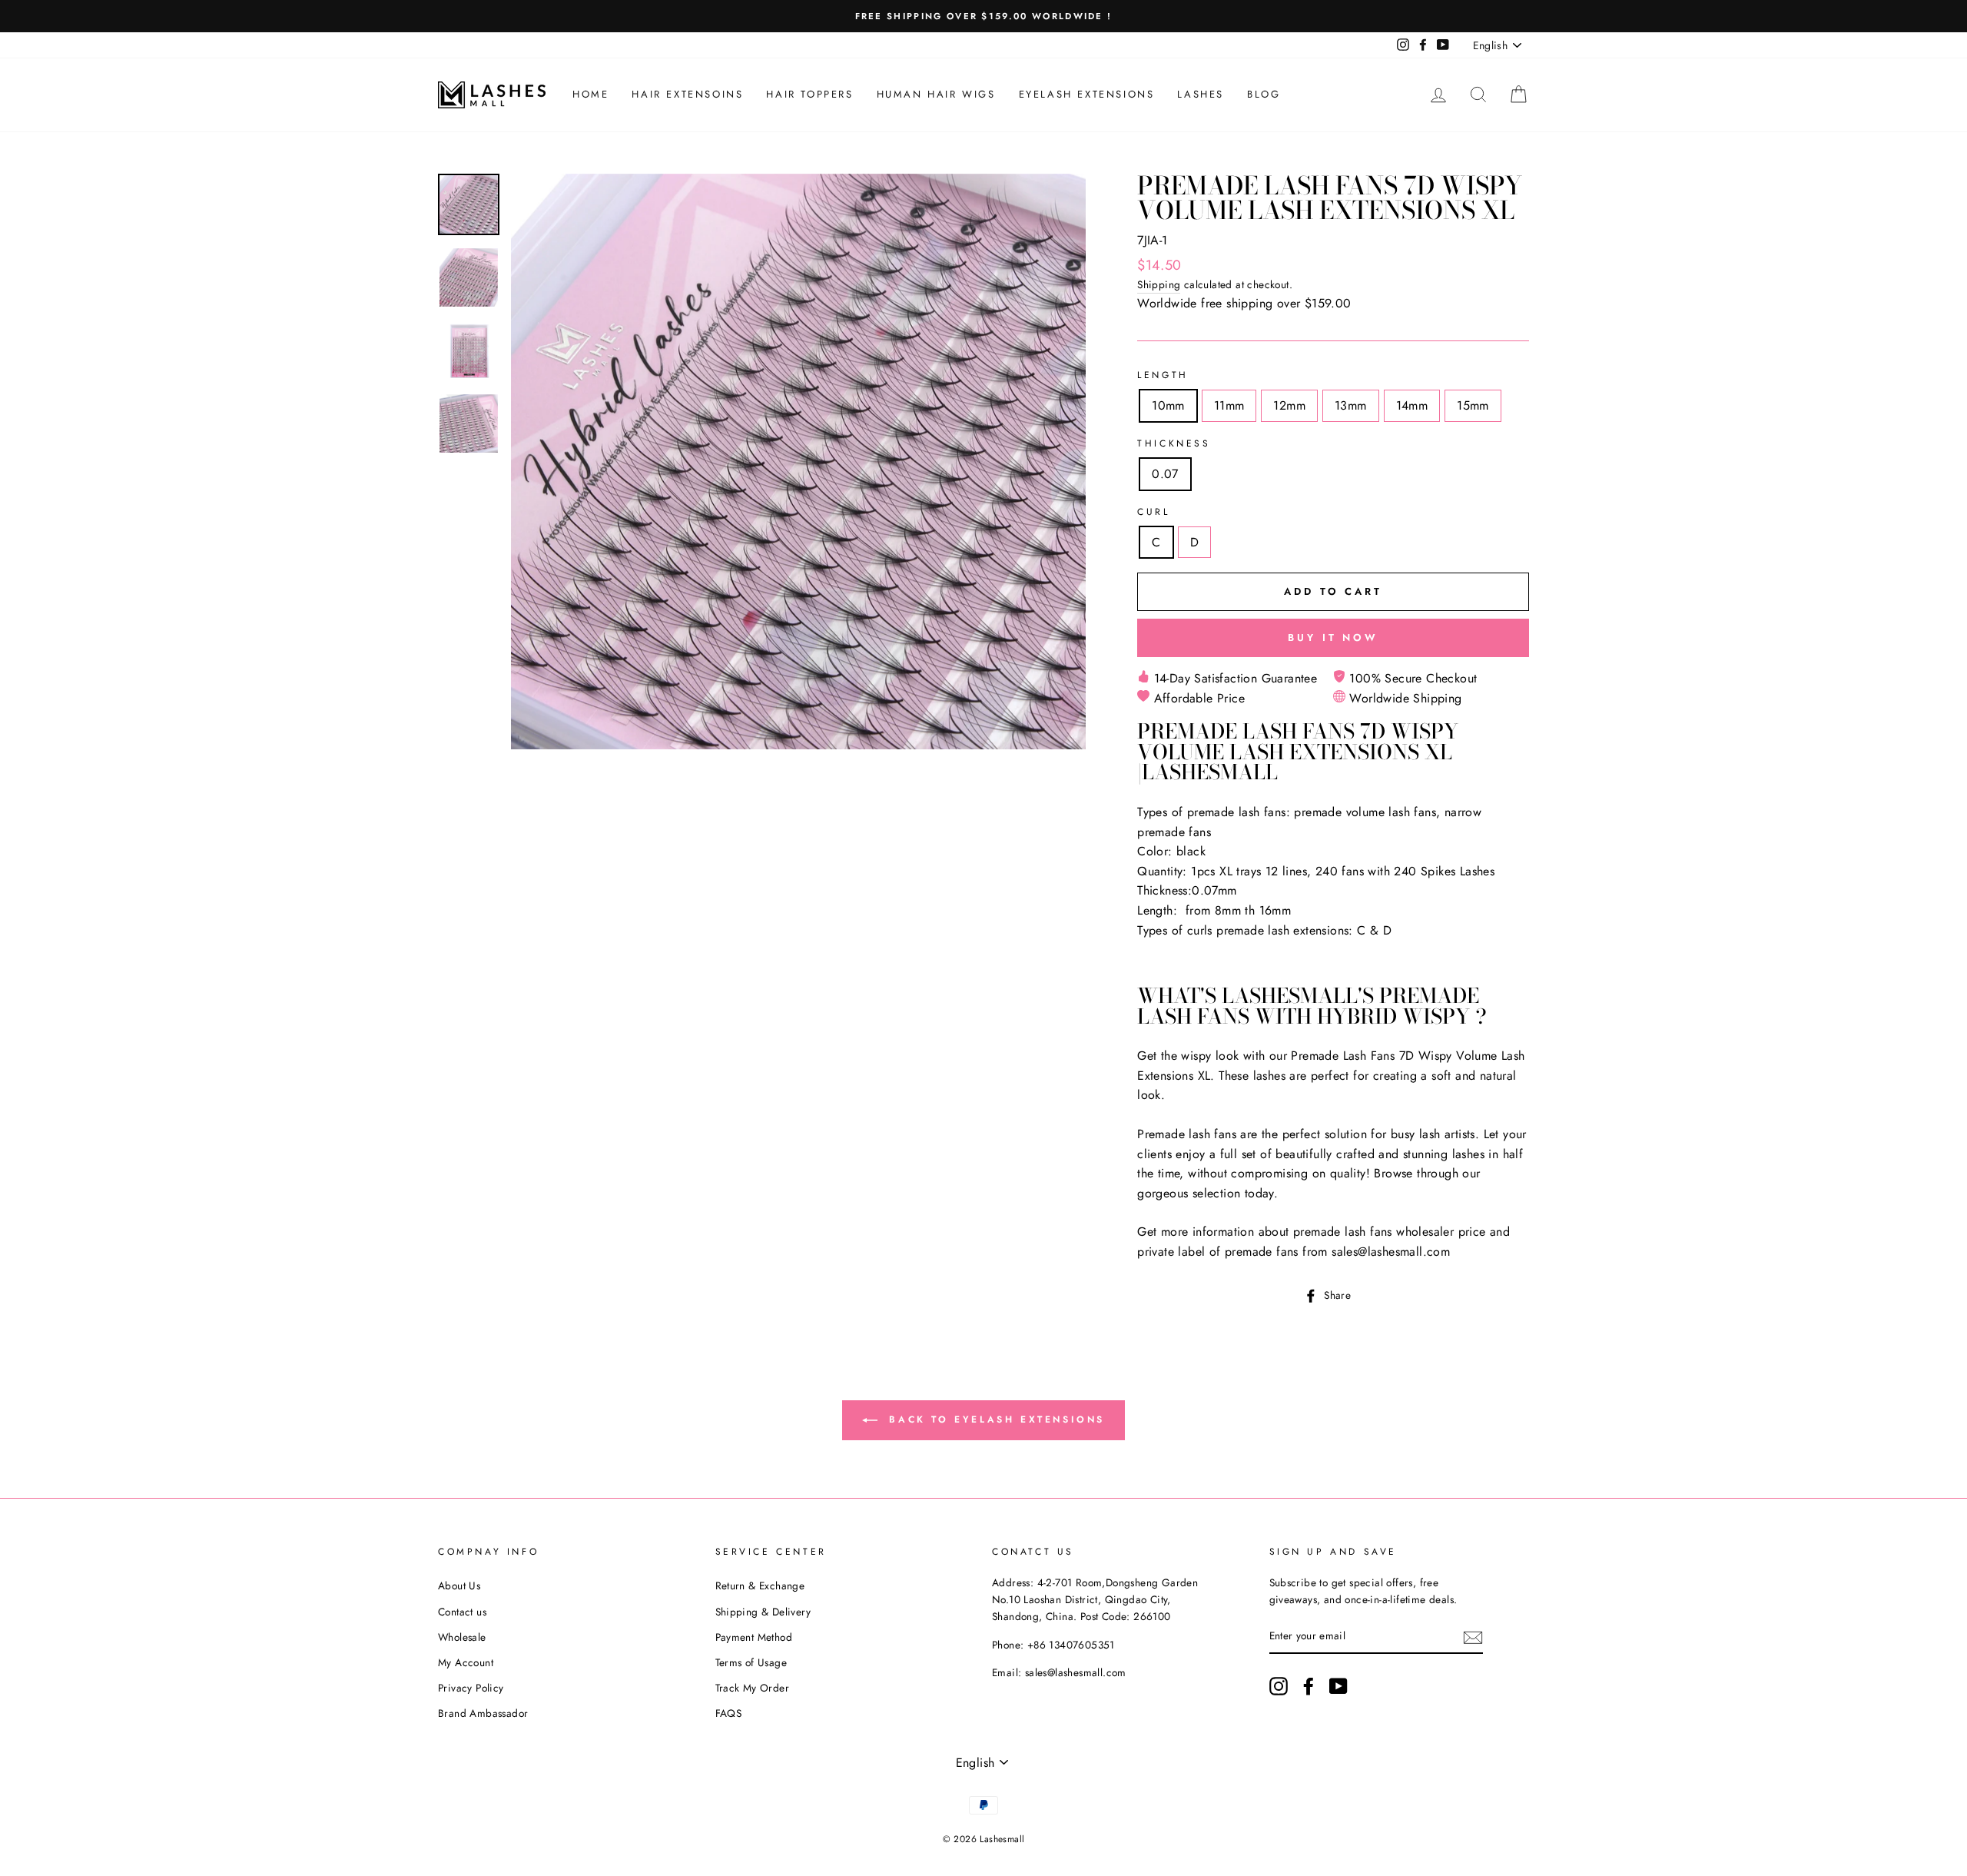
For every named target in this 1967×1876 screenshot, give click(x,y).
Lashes (1201, 94)
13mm (1351, 405)
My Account (466, 1662)
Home (590, 94)
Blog (1264, 94)
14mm (1412, 405)
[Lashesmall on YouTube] (1338, 1686)
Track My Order (753, 1688)
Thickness (1174, 443)
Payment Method (754, 1637)
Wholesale (462, 1637)
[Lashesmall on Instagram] (1279, 1686)
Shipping (1159, 284)
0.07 (1165, 474)
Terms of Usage (751, 1662)
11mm (1229, 405)
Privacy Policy (471, 1688)
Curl (1153, 512)
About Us (459, 1585)
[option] (983, 16)
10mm (1168, 405)
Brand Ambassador (483, 1713)
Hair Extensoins (687, 94)
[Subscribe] (1473, 1637)
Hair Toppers (809, 94)
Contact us (462, 1612)
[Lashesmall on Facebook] (1309, 1686)
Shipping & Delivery (763, 1612)
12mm (1289, 405)
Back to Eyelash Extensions (994, 1419)
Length (1163, 375)
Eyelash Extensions (1087, 94)
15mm (1473, 405)
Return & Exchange (760, 1585)
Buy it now (1333, 638)
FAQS (729, 1713)
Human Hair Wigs (936, 94)
